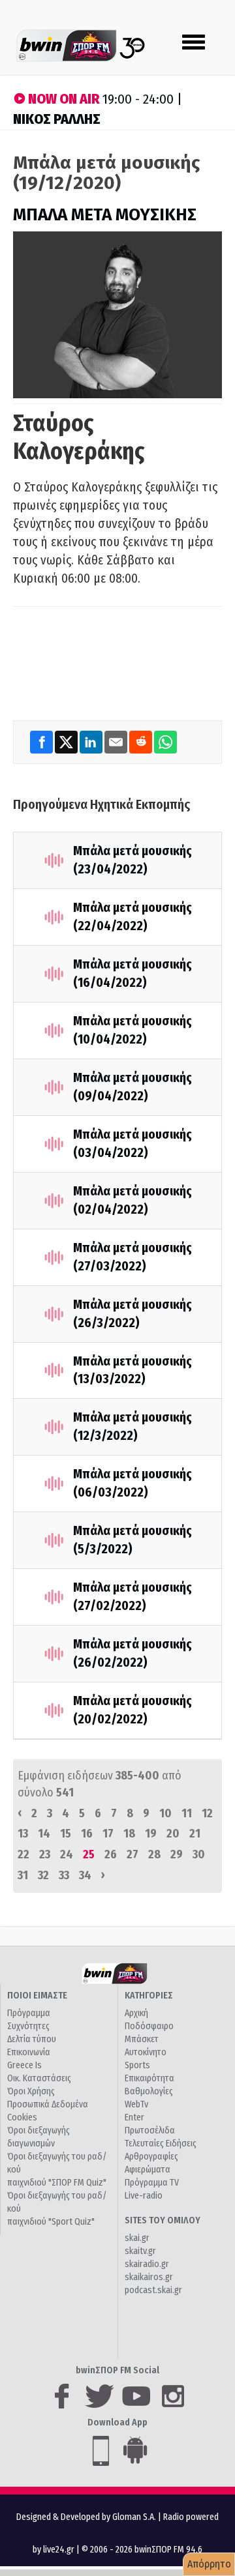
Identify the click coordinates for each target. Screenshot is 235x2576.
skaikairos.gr (149, 2277)
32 (43, 1875)
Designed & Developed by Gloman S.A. (86, 2517)
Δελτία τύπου (32, 2039)
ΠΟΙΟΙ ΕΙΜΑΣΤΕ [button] (37, 1996)
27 (133, 1854)
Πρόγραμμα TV (152, 2183)
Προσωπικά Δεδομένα (48, 2104)
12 (207, 1813)
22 (23, 1854)
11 (187, 1813)
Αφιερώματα (148, 2170)
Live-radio (144, 2196)
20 (173, 1834)
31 (23, 1875)
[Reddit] (142, 741)
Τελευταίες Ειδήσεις (161, 2144)
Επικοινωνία (29, 2052)
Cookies (22, 2117)
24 (67, 1854)
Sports (137, 2065)
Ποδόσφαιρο (149, 2026)
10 (165, 1813)
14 (44, 1834)
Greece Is (24, 2065)
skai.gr (137, 2238)
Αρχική (136, 2013)
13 (23, 1834)
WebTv (136, 2104)
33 (64, 1875)
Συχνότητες (28, 2026)
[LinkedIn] (92, 741)
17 (108, 1834)
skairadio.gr (147, 2264)
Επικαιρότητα (149, 2078)
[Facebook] (42, 741)
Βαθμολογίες (149, 2091)
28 (154, 1854)
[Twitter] (67, 741)
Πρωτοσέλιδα (150, 2130)
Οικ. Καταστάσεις (39, 2078)
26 (111, 1854)
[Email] (117, 741)
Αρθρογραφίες (151, 2157)
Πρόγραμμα (29, 2013)
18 (129, 1834)
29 (177, 1854)
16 (87, 1834)
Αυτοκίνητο (146, 2052)
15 (66, 1834)
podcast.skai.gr (153, 2290)
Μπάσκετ (142, 2039)
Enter (134, 2117)
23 (45, 1854)
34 (85, 1875)
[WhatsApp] (165, 741)
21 (195, 1834)
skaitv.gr (140, 2251)
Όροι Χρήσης (31, 2091)
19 (151, 1834)
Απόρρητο (209, 2564)
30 (199, 1854)
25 (89, 1854)
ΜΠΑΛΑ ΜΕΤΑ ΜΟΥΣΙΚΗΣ (105, 215)
